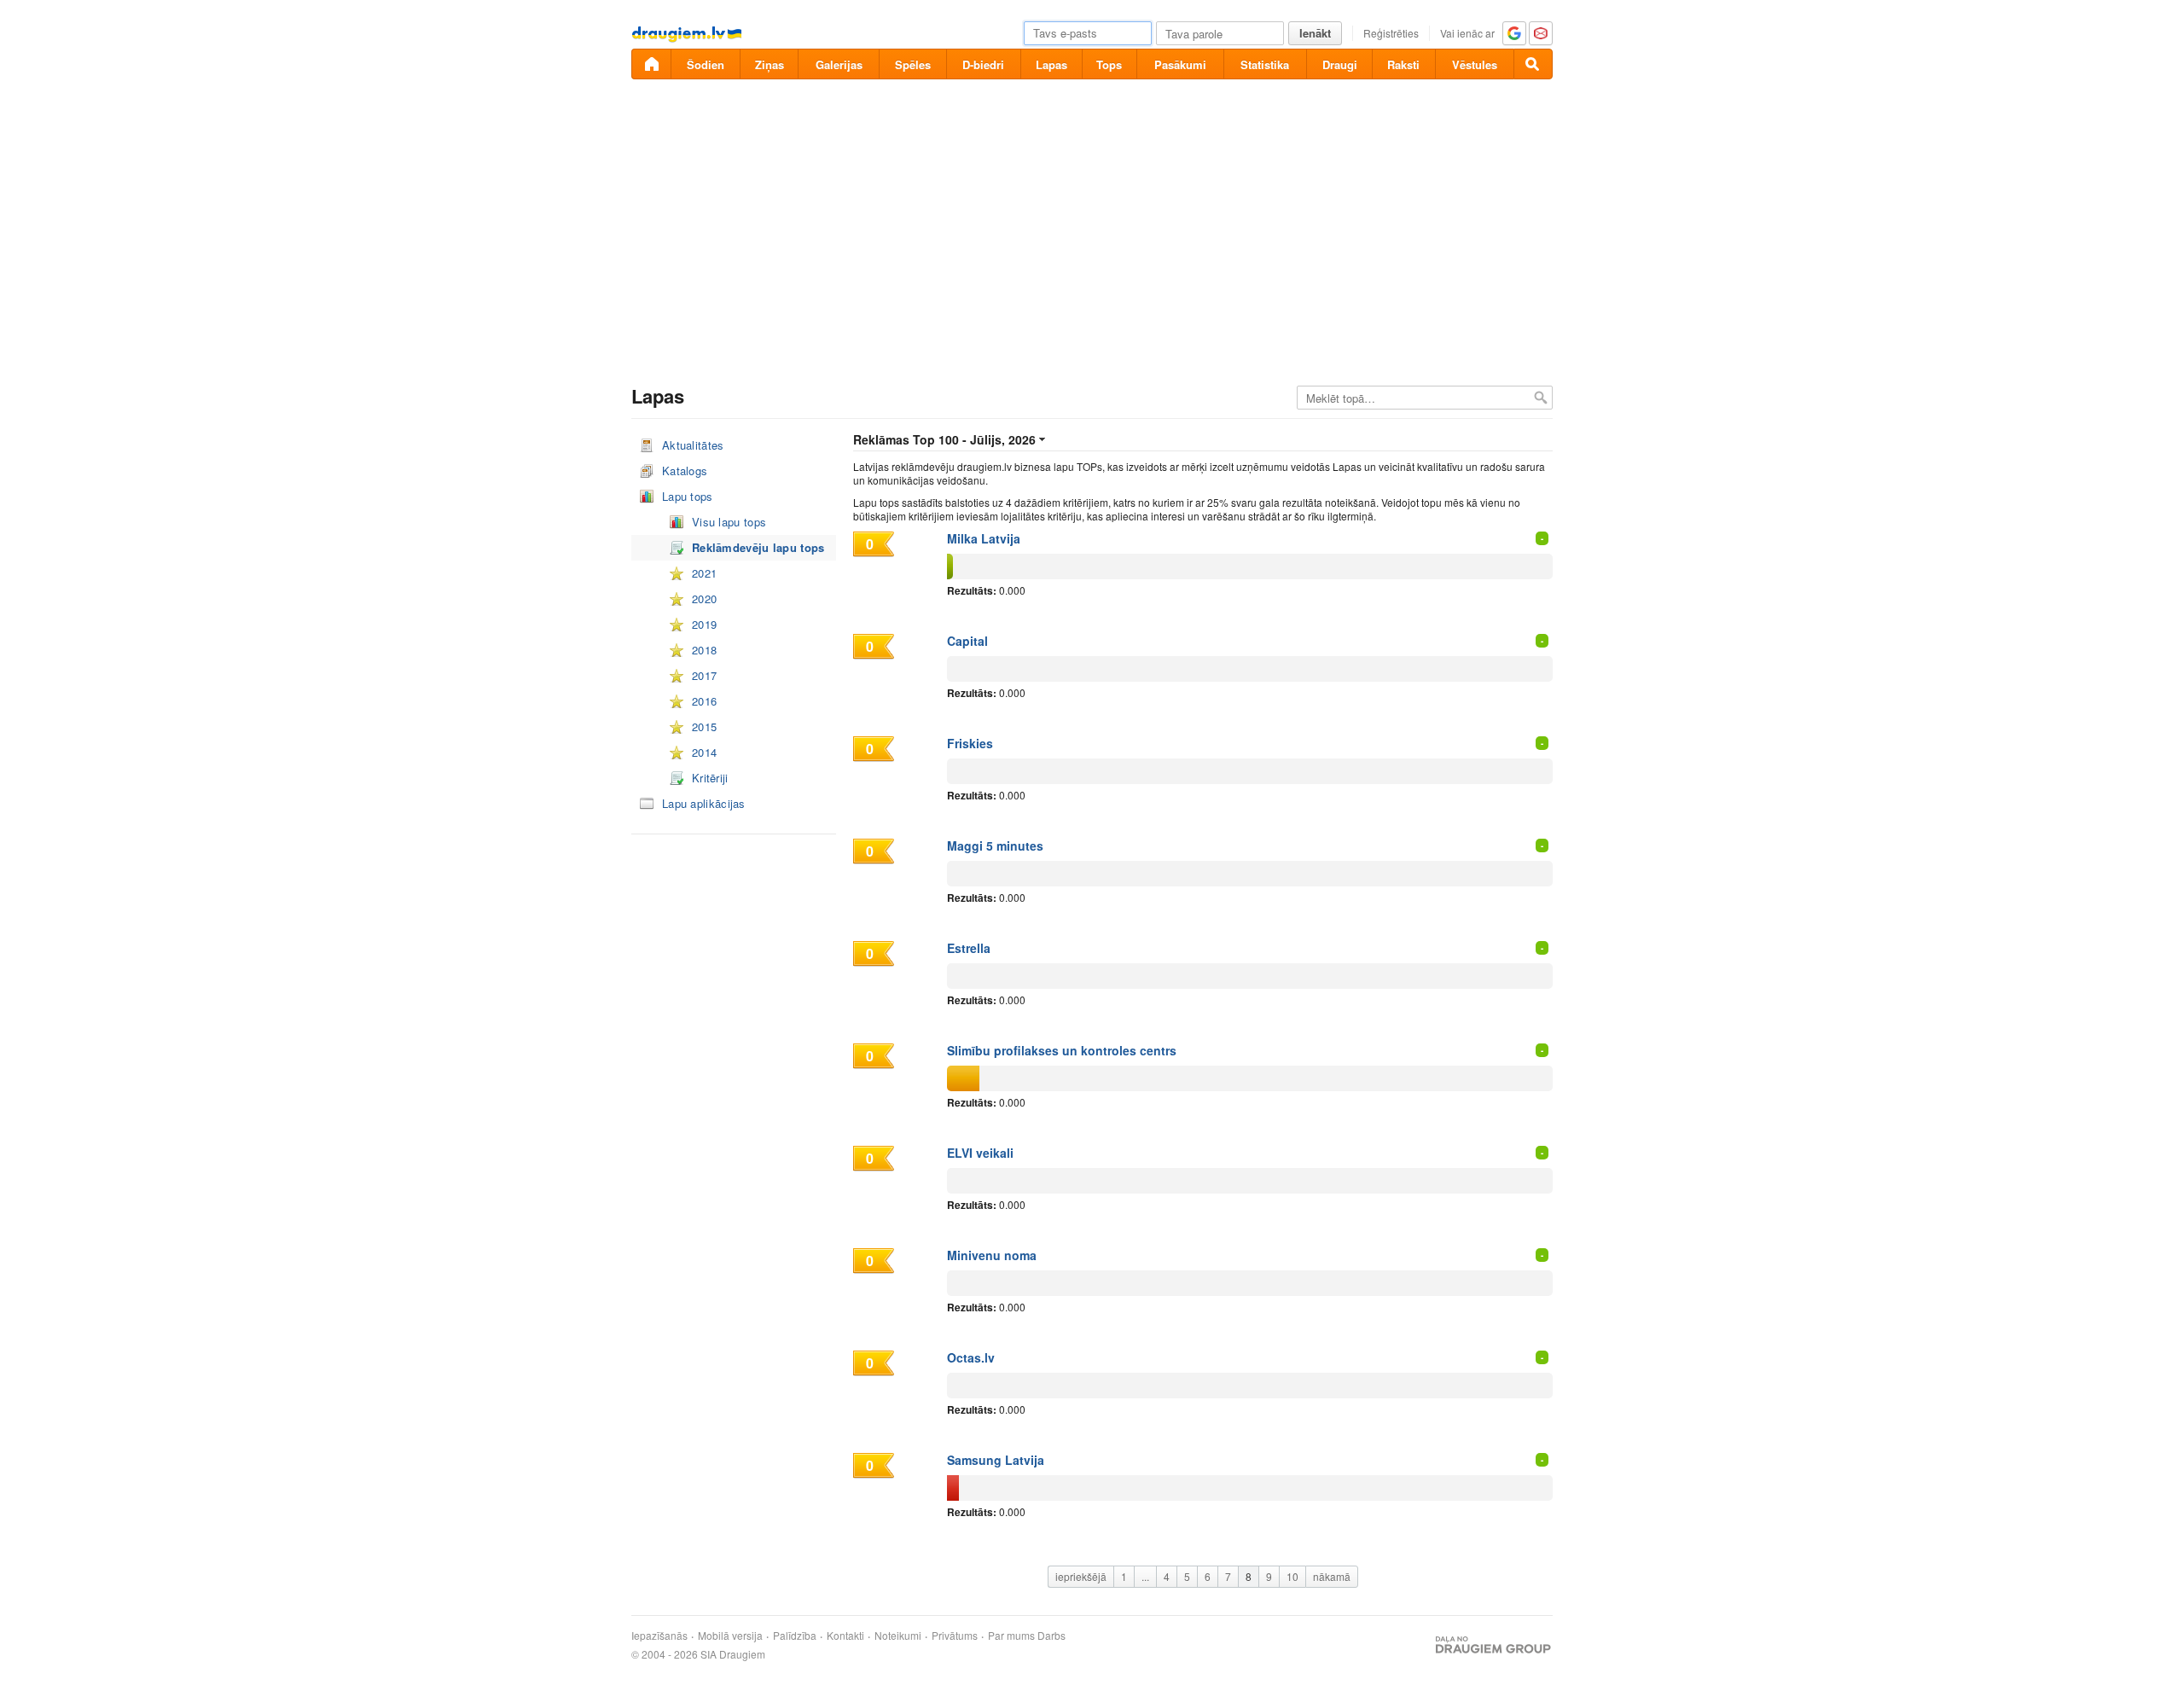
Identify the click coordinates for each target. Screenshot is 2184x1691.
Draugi (1340, 64)
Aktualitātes (693, 445)
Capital (967, 641)
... (1145, 1576)
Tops (1109, 64)
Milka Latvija (984, 538)
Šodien (706, 64)
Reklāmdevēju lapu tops (758, 547)
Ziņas (770, 64)
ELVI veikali (980, 1153)
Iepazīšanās (659, 1636)
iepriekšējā (1081, 1576)
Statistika (1265, 64)
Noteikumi (898, 1636)
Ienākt (1315, 33)
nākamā (1332, 1576)
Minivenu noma (992, 1255)
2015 (704, 726)
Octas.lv (971, 1357)
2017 (704, 675)
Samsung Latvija (996, 1460)
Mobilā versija (730, 1636)
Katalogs (685, 471)
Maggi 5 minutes (995, 845)
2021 (704, 573)
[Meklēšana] (1533, 64)
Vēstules (1475, 64)
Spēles (913, 64)
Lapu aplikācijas (704, 803)
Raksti (1403, 64)
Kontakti (845, 1636)
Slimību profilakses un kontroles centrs (1062, 1050)
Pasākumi (1180, 64)
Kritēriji (710, 778)
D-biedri (983, 64)
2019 (704, 624)
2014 (704, 752)
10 (1292, 1576)
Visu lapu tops (729, 522)
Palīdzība (795, 1636)
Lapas (1051, 64)
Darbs (1051, 1636)
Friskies (970, 743)
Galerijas (839, 64)
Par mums (1011, 1636)
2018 (704, 650)
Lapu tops (688, 496)
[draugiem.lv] (651, 64)
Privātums (955, 1636)
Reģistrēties (1391, 33)
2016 (704, 701)
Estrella (969, 948)
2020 (704, 599)
